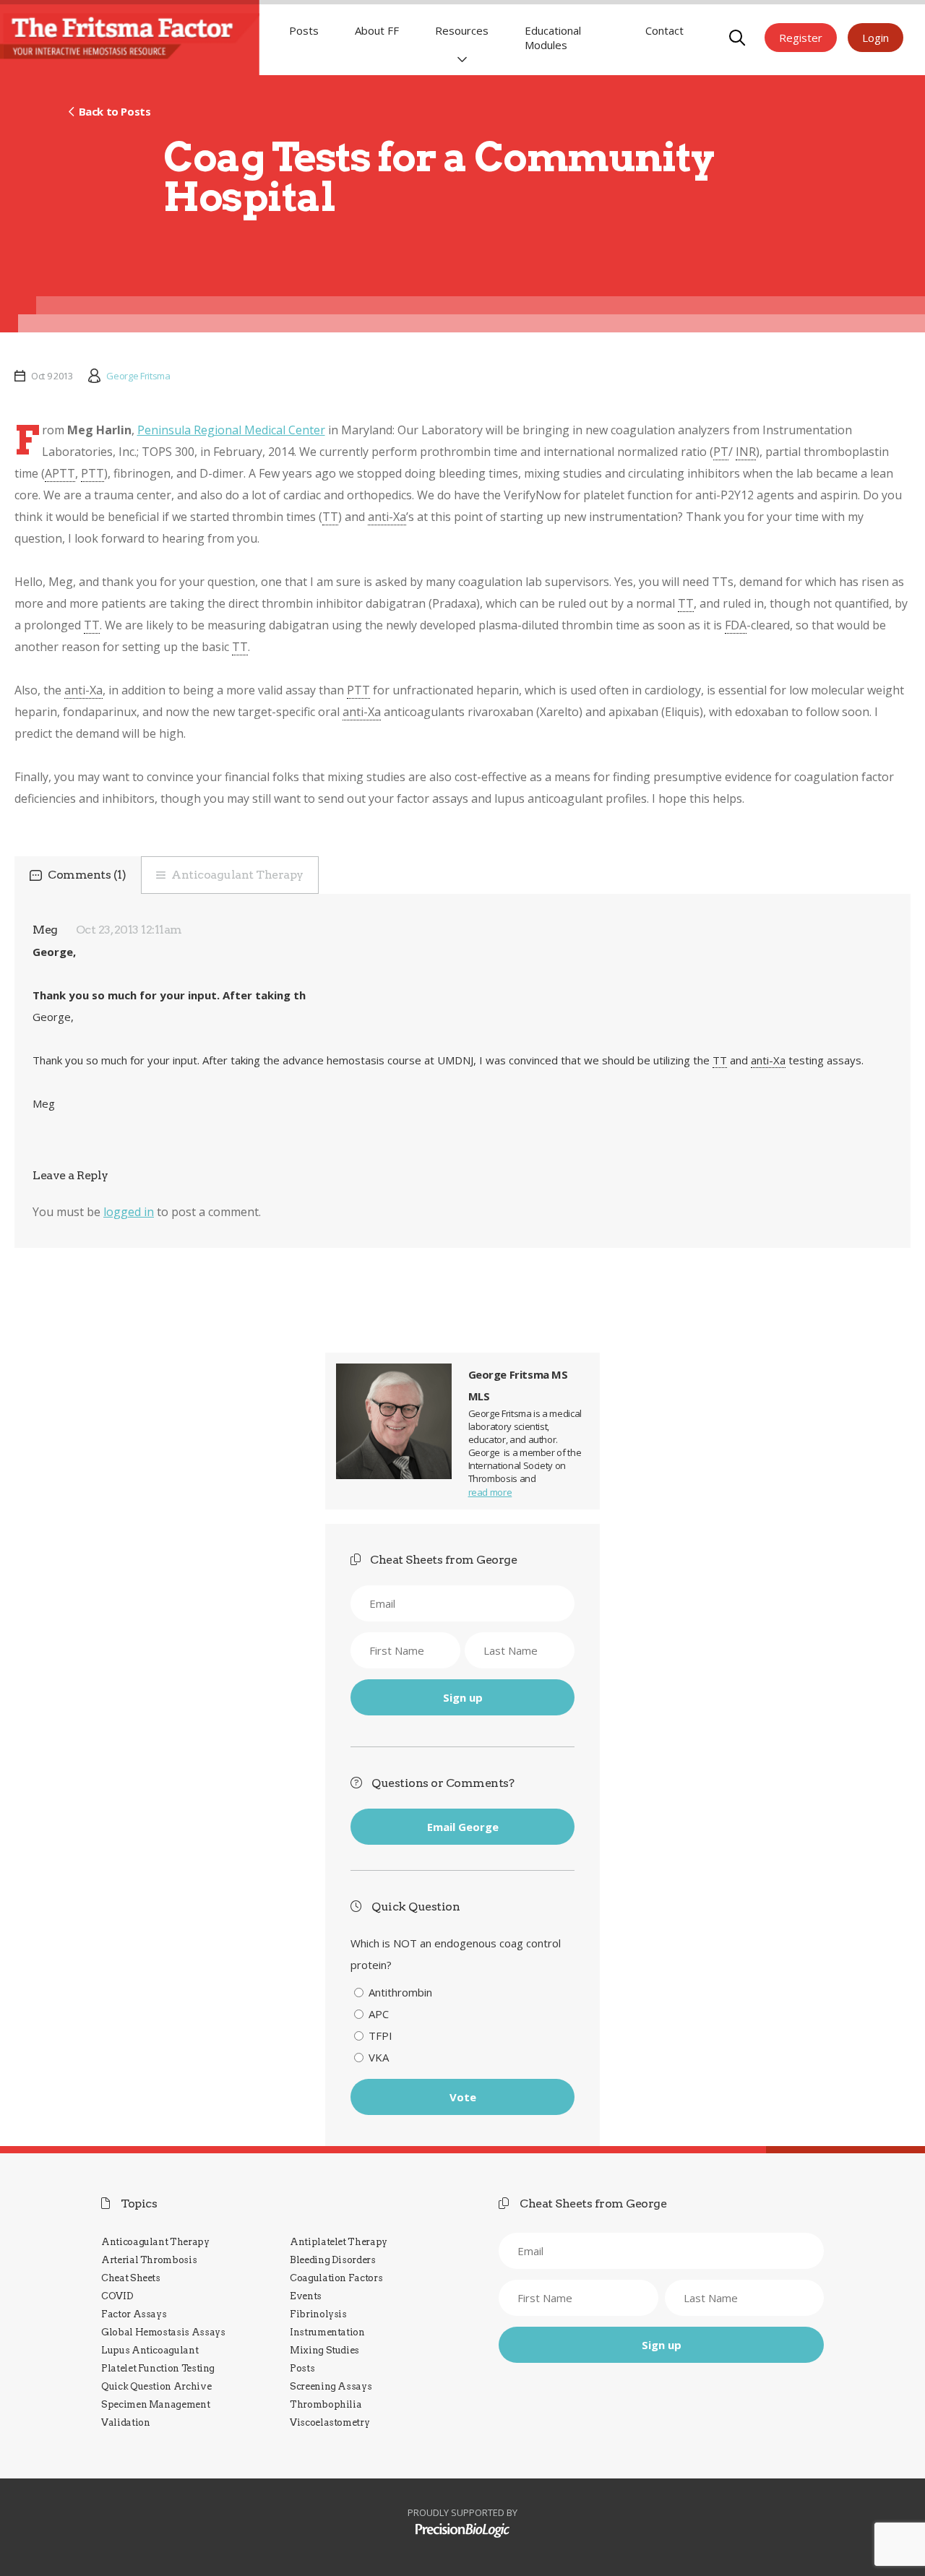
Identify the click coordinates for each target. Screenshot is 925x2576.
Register (801, 38)
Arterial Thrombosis (149, 2260)
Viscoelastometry (330, 2422)
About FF (377, 30)
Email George (463, 1827)
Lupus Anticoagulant (150, 2350)
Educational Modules (553, 38)
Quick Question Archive (156, 2386)
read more (490, 1492)
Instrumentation (327, 2332)
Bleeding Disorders (333, 2260)
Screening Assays (331, 2386)
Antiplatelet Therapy (339, 2242)
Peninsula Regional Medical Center (231, 430)
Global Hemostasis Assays (163, 2332)
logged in (129, 1212)
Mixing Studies (324, 2350)
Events (306, 2296)
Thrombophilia (326, 2404)
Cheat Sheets (131, 2278)
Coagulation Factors (336, 2278)
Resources (462, 30)
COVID (117, 2296)
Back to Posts (115, 111)
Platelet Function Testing (158, 2368)
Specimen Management (155, 2404)
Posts (304, 30)
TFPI (380, 2036)
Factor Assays (134, 2314)
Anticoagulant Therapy (237, 875)
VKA (379, 2057)
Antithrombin (400, 1992)
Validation (125, 2422)
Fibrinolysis (318, 2314)
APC (379, 2014)
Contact (664, 30)
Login (875, 38)
